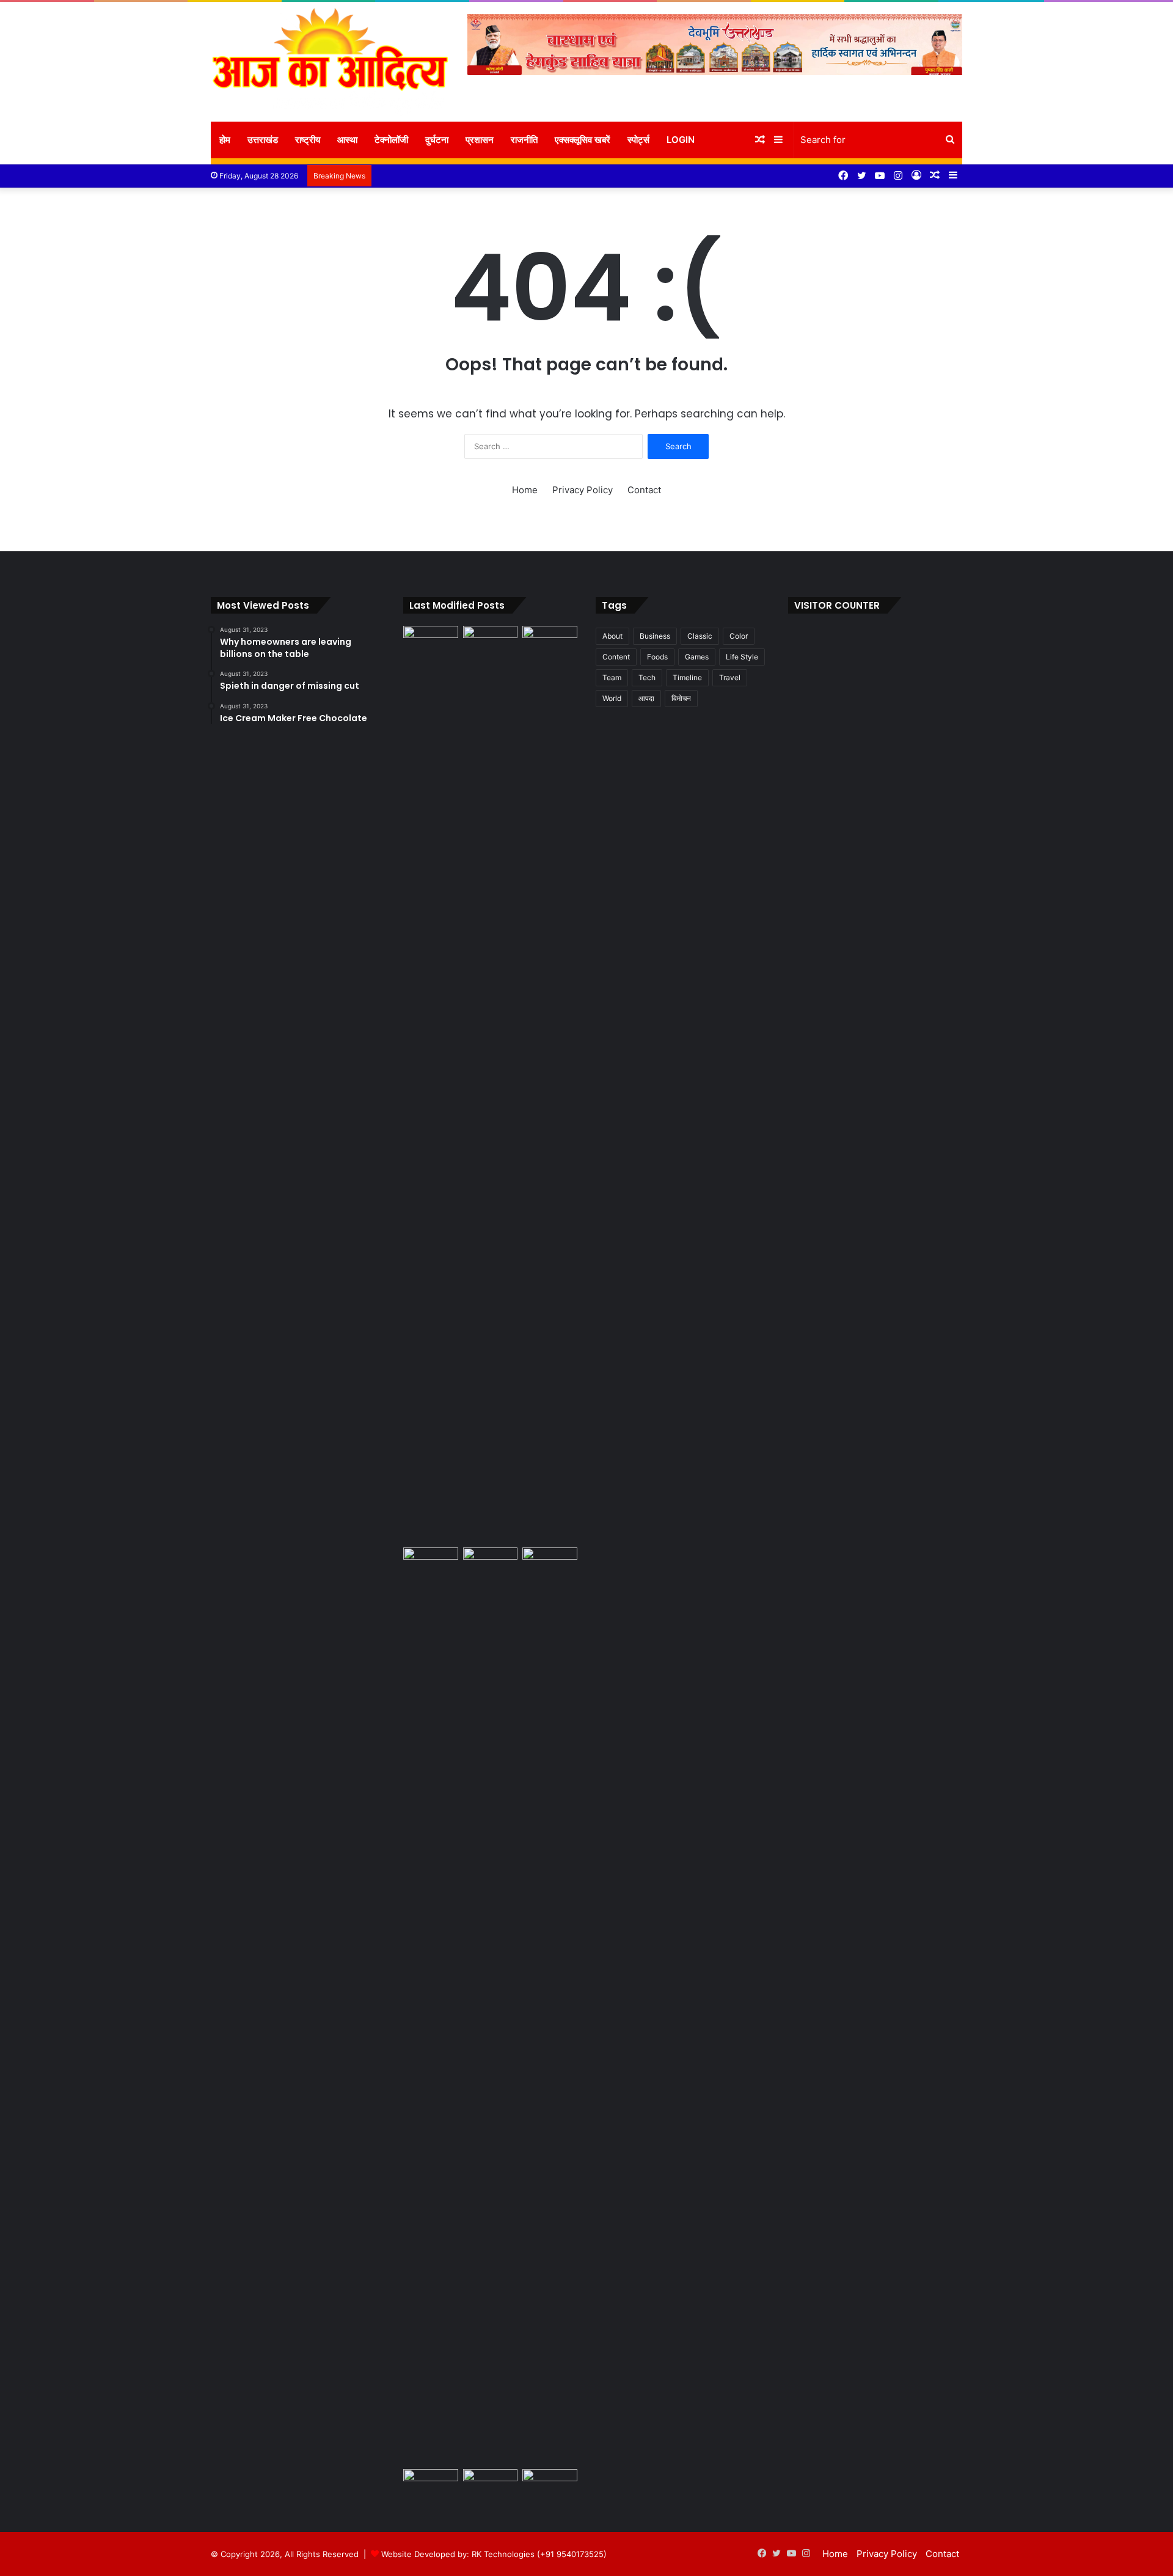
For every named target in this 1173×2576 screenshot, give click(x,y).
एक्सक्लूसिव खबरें (583, 140)
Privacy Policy (583, 490)
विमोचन (681, 698)
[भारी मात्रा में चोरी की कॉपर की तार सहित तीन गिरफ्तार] (431, 2485)
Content (616, 657)
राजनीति (524, 140)
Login (681, 140)
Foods (657, 657)
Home (525, 490)
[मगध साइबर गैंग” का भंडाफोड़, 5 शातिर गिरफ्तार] (491, 641)
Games (697, 657)
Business (655, 636)
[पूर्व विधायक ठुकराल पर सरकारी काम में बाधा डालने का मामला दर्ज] (550, 2006)
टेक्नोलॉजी (391, 140)
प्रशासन (480, 140)
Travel (730, 677)
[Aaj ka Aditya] (330, 62)
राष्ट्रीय (308, 140)
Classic (700, 636)
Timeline (687, 677)
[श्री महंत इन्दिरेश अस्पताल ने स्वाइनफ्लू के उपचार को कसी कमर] (431, 641)
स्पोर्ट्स (638, 140)
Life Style (742, 657)
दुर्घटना (437, 140)
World (612, 698)
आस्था (347, 140)
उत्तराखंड (263, 140)
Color (739, 636)
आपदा (646, 698)
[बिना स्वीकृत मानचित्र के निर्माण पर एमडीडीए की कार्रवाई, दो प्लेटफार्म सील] (491, 2006)
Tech (647, 677)
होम (225, 140)
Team (612, 677)
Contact (644, 490)
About (612, 636)
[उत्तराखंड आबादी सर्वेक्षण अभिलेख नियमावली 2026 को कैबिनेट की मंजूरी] (491, 2485)
